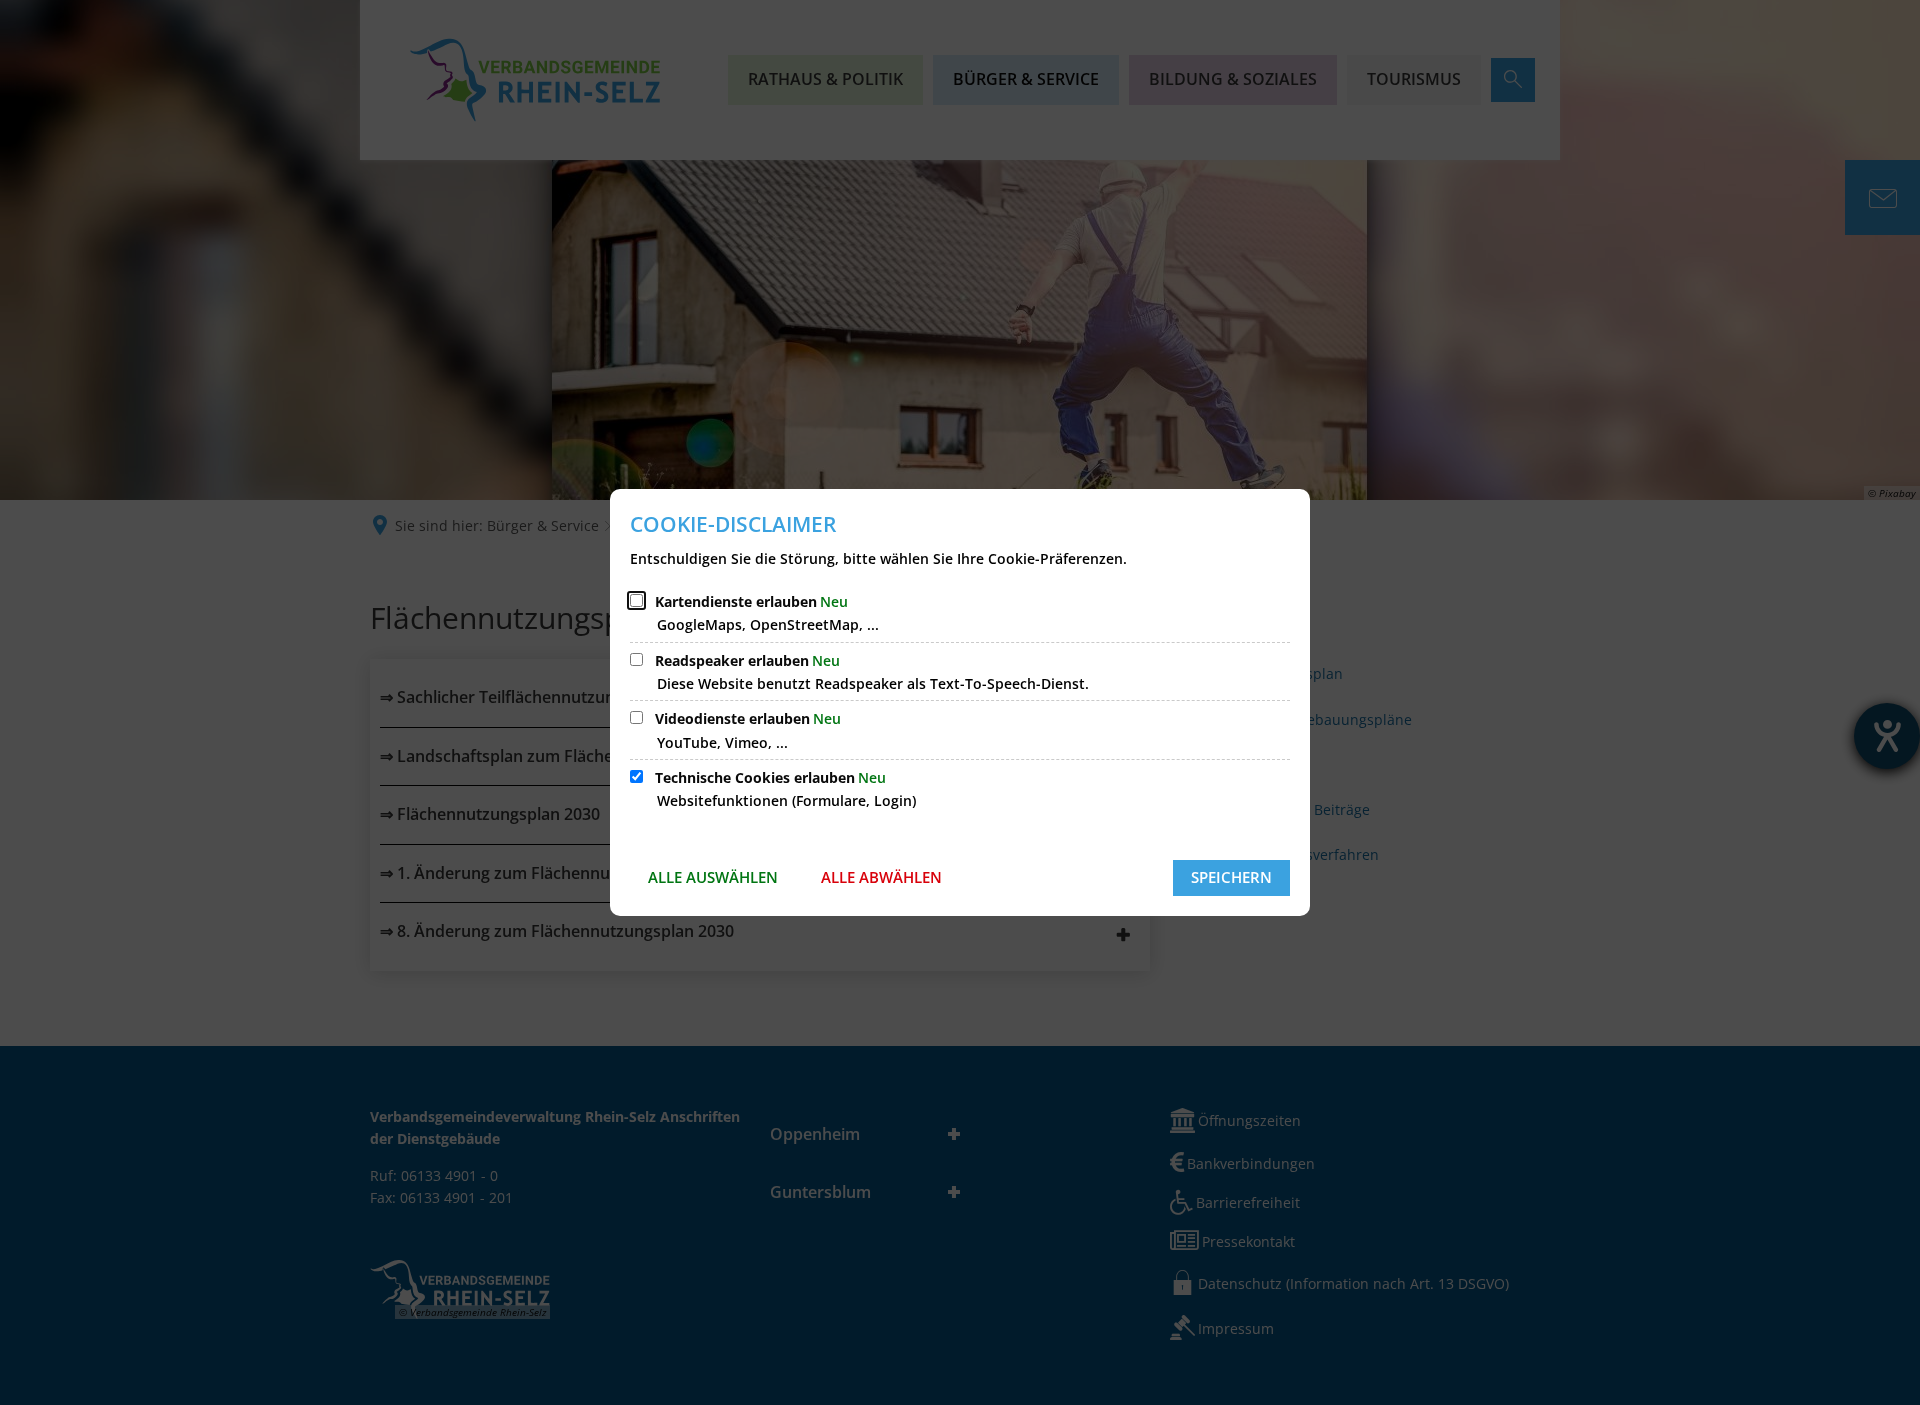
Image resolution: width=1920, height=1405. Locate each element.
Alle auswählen (713, 877)
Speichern (1231, 877)
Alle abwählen (881, 877)
